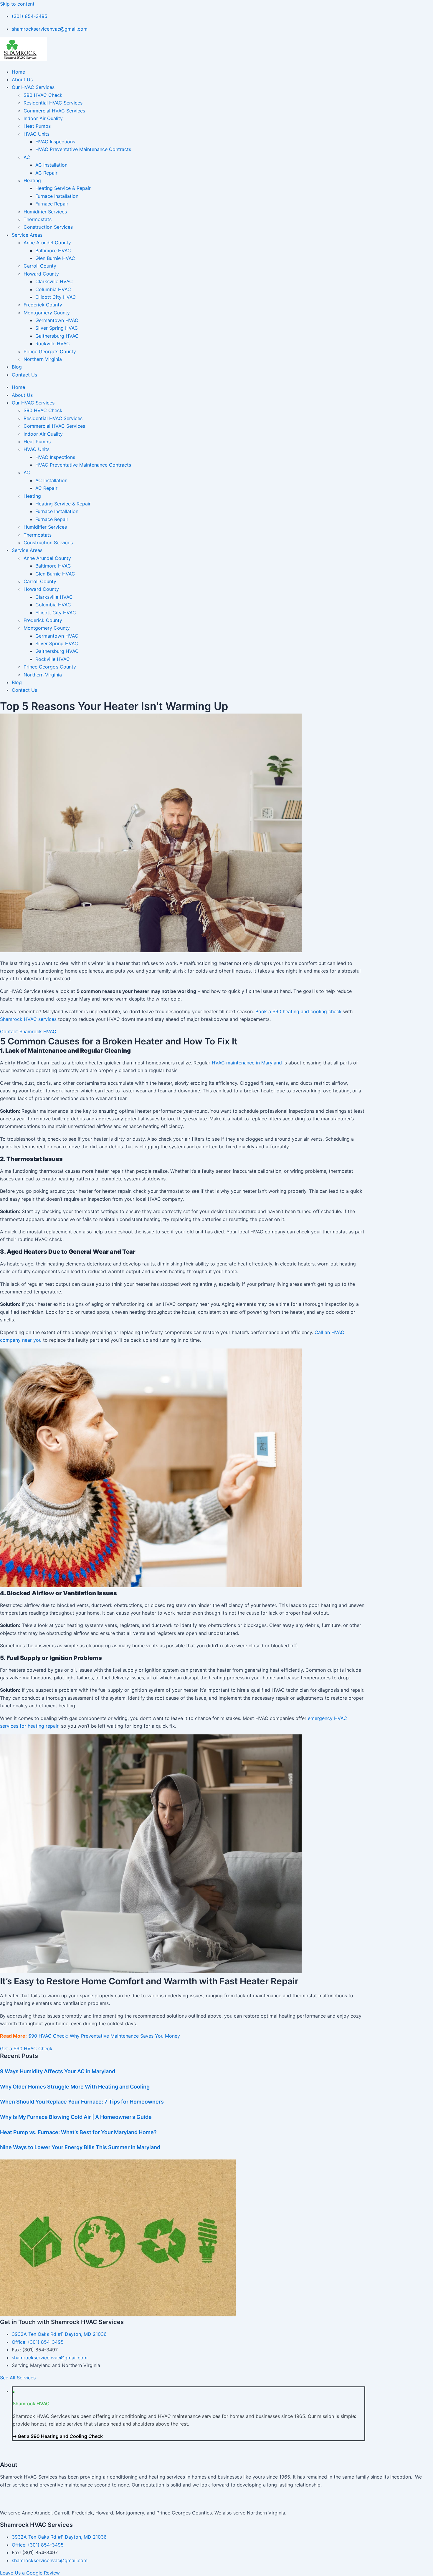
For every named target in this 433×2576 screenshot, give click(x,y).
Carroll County (40, 266)
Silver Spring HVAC (57, 328)
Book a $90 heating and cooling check (299, 1011)
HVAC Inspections (55, 142)
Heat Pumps (37, 126)
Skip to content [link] (17, 4)
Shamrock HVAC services (28, 1019)
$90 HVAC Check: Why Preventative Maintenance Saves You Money (104, 2036)
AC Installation (51, 165)
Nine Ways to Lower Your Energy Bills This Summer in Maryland (80, 2147)
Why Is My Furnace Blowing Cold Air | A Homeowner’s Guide (76, 2117)
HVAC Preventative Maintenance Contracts (83, 149)
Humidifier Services (45, 212)
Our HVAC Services (33, 87)
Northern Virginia (43, 359)
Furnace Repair (52, 204)
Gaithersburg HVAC (57, 336)
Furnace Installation (57, 196)
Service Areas (27, 235)
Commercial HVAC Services (54, 111)
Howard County (41, 274)
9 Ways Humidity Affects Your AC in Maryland (58, 2071)
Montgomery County (47, 313)
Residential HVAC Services (53, 103)
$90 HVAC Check (43, 95)
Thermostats (38, 219)
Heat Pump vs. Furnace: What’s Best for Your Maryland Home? (78, 2132)
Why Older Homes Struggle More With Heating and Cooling (75, 2087)
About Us (22, 79)
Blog (17, 367)
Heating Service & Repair (63, 188)
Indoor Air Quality (43, 118)
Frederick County (43, 305)
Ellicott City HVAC (56, 297)
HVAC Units (37, 134)
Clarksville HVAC (54, 281)
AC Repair (46, 173)
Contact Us (24, 375)
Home (18, 72)
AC (27, 157)
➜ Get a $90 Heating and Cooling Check (58, 2436)
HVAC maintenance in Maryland (247, 1063)
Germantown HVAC (57, 320)
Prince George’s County (50, 351)
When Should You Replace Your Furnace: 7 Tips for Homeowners (82, 2102)
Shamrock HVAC (31, 2404)
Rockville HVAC (53, 344)
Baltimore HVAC (53, 251)
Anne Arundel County (47, 243)
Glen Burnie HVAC (55, 258)
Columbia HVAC (53, 289)
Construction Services (48, 227)
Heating (32, 180)
